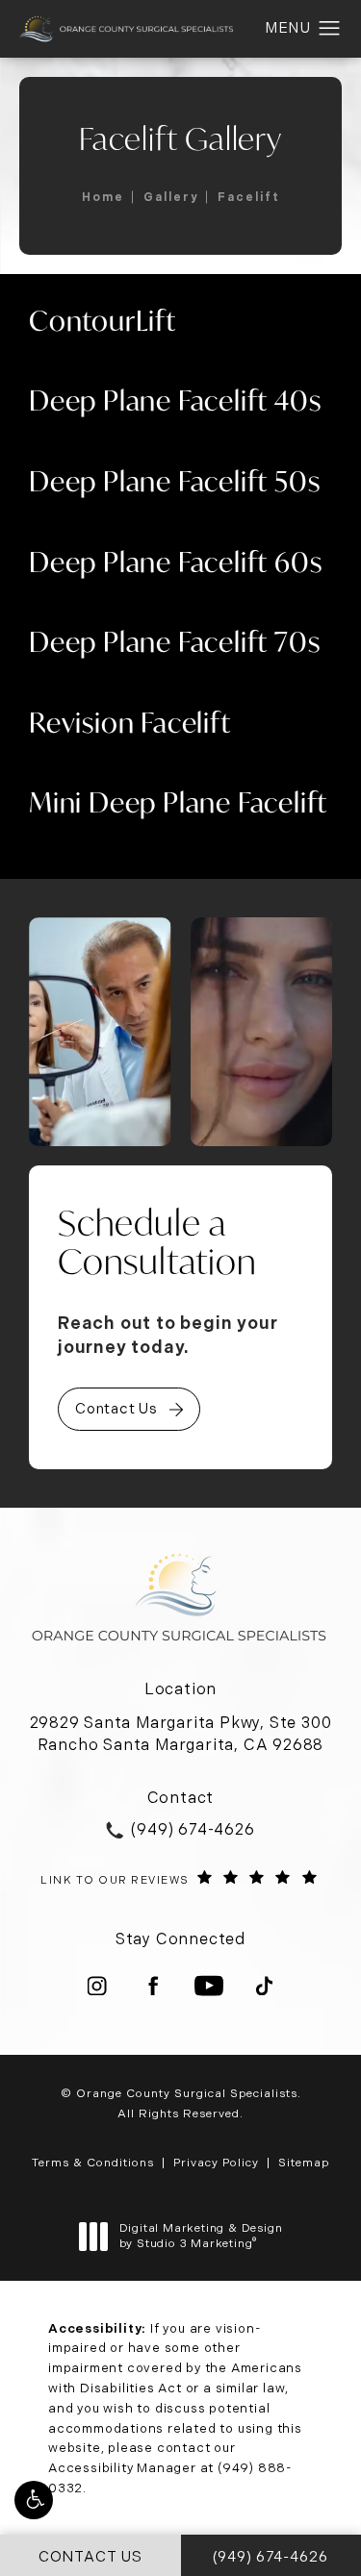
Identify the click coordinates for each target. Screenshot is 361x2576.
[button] (34, 2500)
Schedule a (157, 1243)
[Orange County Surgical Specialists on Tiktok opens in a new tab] (265, 1986)
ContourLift (103, 321)
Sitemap (304, 2163)
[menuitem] (97, 1986)
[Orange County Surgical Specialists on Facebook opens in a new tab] (153, 1986)
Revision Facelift (130, 723)
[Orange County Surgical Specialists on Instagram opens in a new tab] (97, 1986)
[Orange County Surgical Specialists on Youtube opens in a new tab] (209, 1986)
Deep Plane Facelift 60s (175, 562)
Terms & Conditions (93, 2163)
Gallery (171, 197)
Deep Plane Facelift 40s (175, 400)
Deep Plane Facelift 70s (174, 642)
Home (103, 197)
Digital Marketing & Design (201, 2236)
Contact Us (116, 1409)
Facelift (249, 197)
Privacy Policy (216, 2163)
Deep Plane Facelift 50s (174, 481)
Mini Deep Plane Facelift (178, 802)
